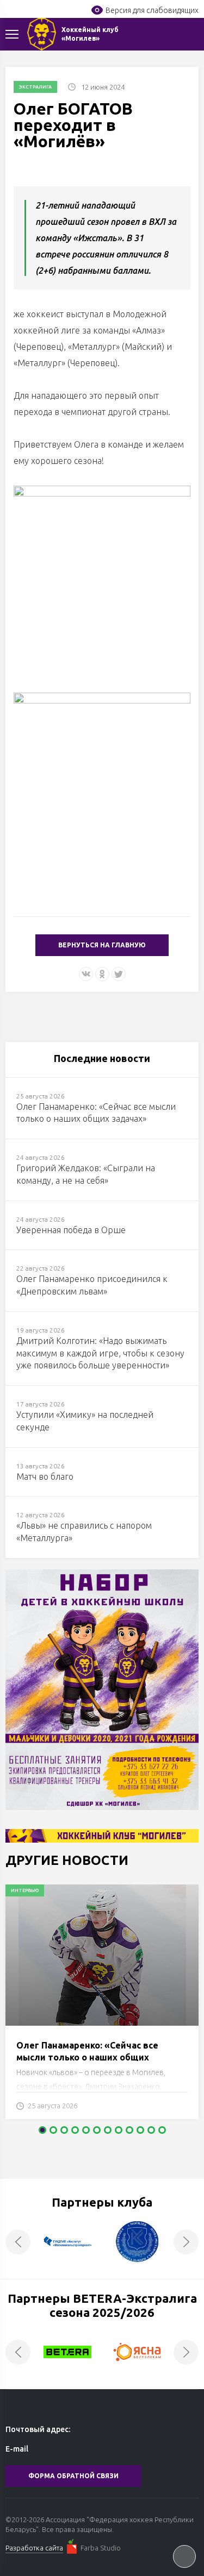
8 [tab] (119, 2130)
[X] (119, 974)
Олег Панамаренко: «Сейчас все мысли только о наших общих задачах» (87, 2057)
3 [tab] (64, 2130)
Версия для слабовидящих (152, 10)
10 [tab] (140, 2130)
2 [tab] (53, 2130)
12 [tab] (162, 2130)
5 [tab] (86, 2130)
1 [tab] (42, 2130)
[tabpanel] (102, 2007)
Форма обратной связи (73, 2476)
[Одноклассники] (102, 974)
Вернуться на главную (102, 945)
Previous (18, 2242)
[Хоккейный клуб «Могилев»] (42, 34)
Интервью (25, 1890)
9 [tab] (129, 2130)
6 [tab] (97, 2130)
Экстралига (35, 87)
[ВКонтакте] (86, 974)
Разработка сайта (34, 2548)
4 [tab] (75, 2130)
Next (186, 2242)
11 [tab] (151, 2130)
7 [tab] (108, 2130)
